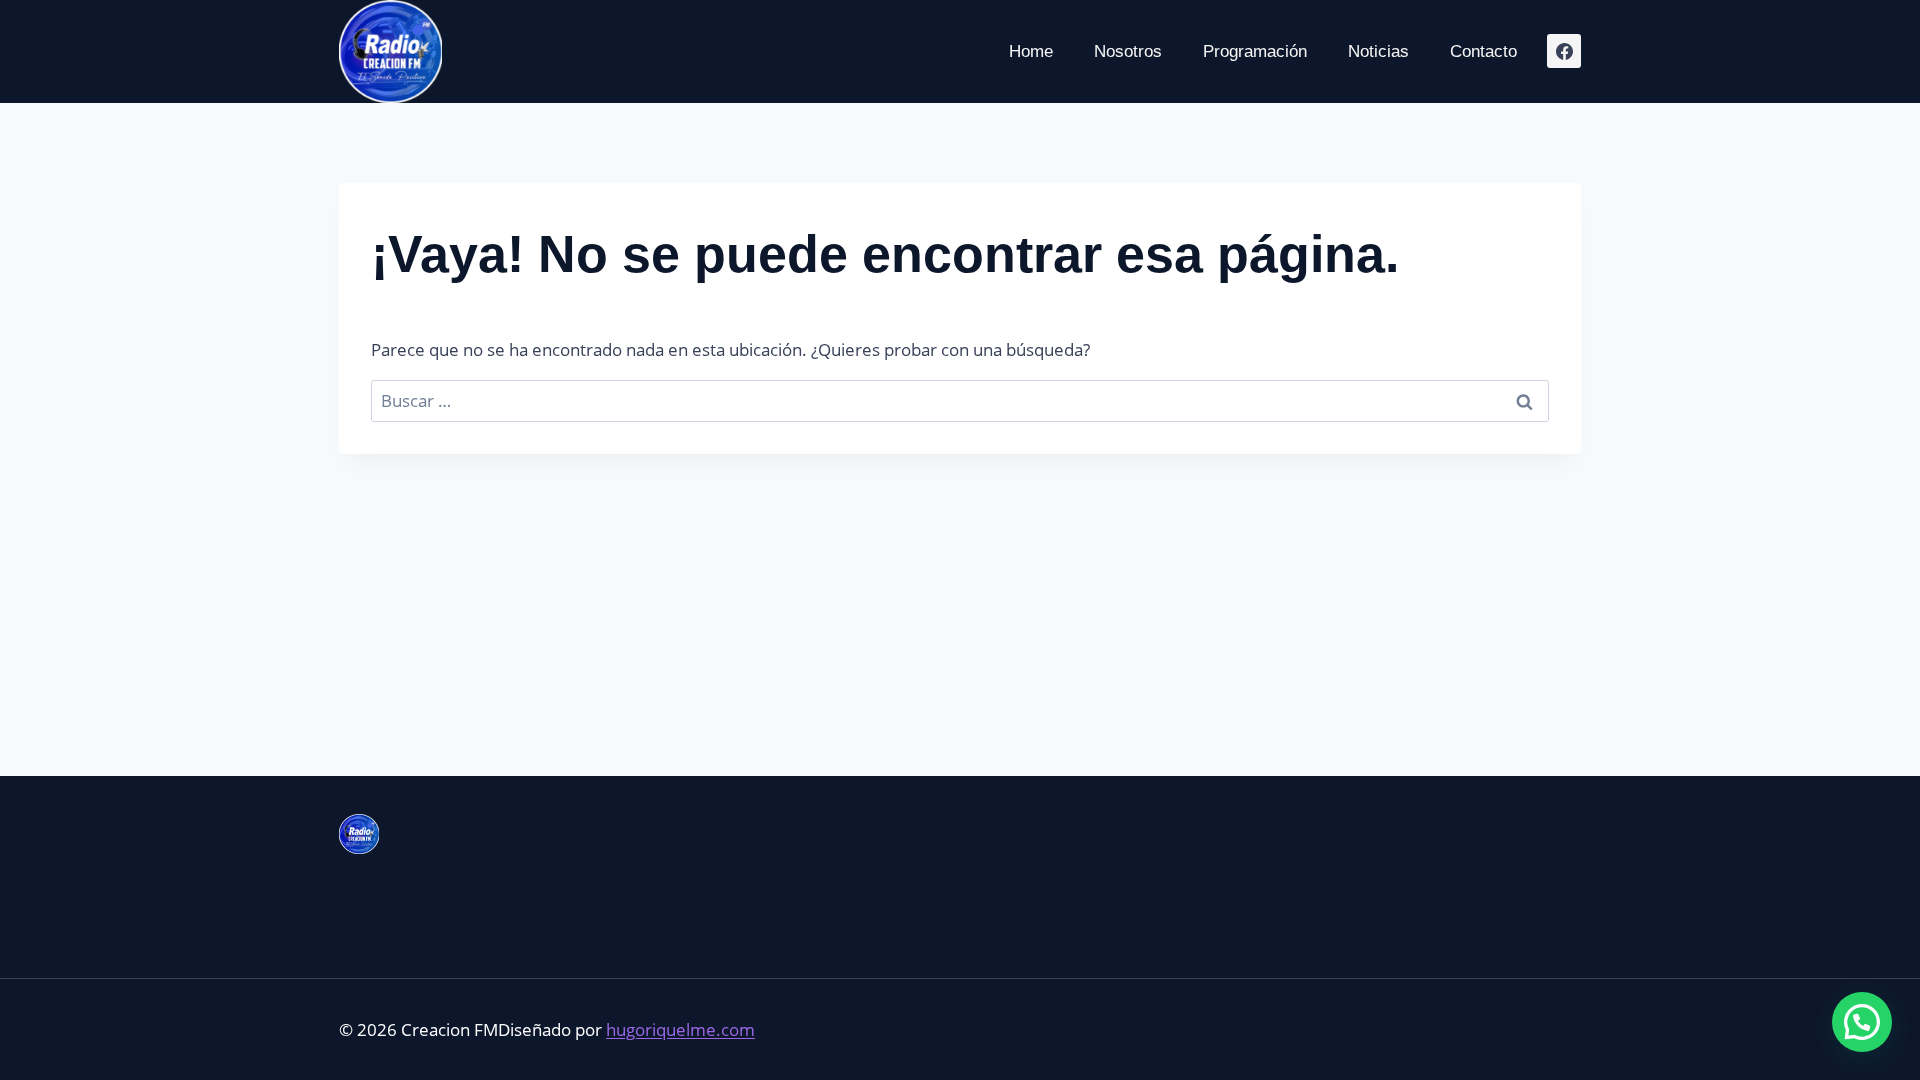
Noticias (1378, 51)
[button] (1862, 1022)
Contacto (1483, 51)
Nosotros (1128, 51)
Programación (1255, 51)
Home (1031, 51)
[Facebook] (1564, 51)
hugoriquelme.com (680, 1029)
